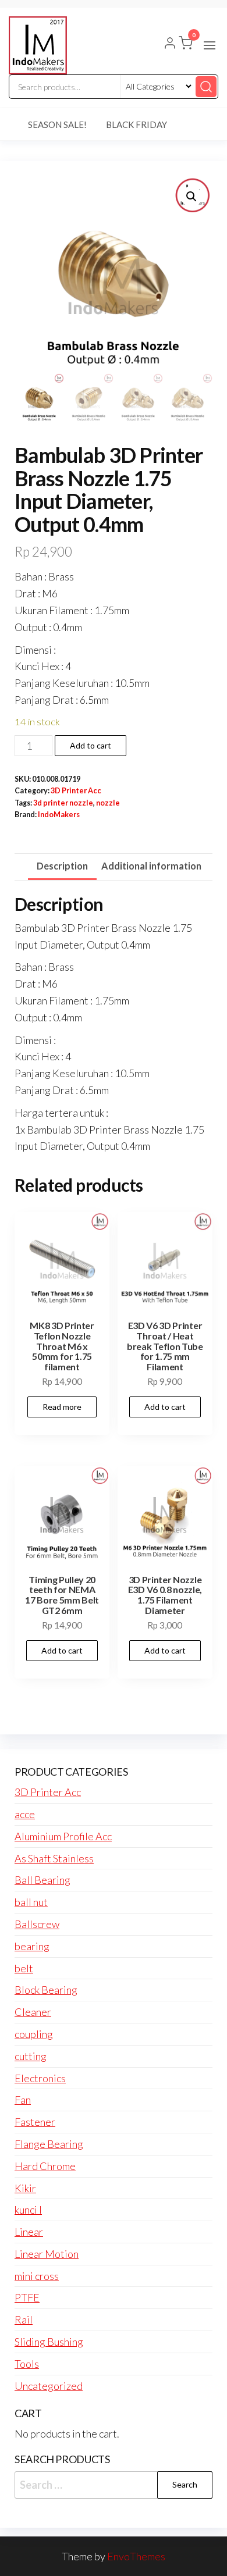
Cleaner (33, 2012)
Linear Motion (47, 2254)
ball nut (31, 1902)
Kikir (25, 2188)
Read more (62, 1407)
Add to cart (91, 745)
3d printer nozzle (63, 803)
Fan (23, 2100)
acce (25, 1814)
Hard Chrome (45, 2166)
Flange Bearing (49, 2144)
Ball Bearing (42, 1880)
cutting (31, 2056)
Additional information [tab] (151, 866)
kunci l (28, 2210)
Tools (27, 2364)
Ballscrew (37, 1924)
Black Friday (136, 124)
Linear (29, 2232)
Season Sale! (57, 124)
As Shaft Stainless (54, 1858)
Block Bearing (46, 1990)
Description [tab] (62, 866)
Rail (24, 2320)
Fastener (35, 2122)
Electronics (40, 2078)
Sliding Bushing (49, 2342)
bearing (32, 1946)
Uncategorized (49, 2386)
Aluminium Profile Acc (63, 1836)
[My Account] (170, 44)
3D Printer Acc (76, 791)
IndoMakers (59, 815)
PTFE (27, 2297)
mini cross (37, 2276)
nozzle (108, 803)
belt (24, 1968)
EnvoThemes (136, 2556)
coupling (34, 2034)
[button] (210, 45)
